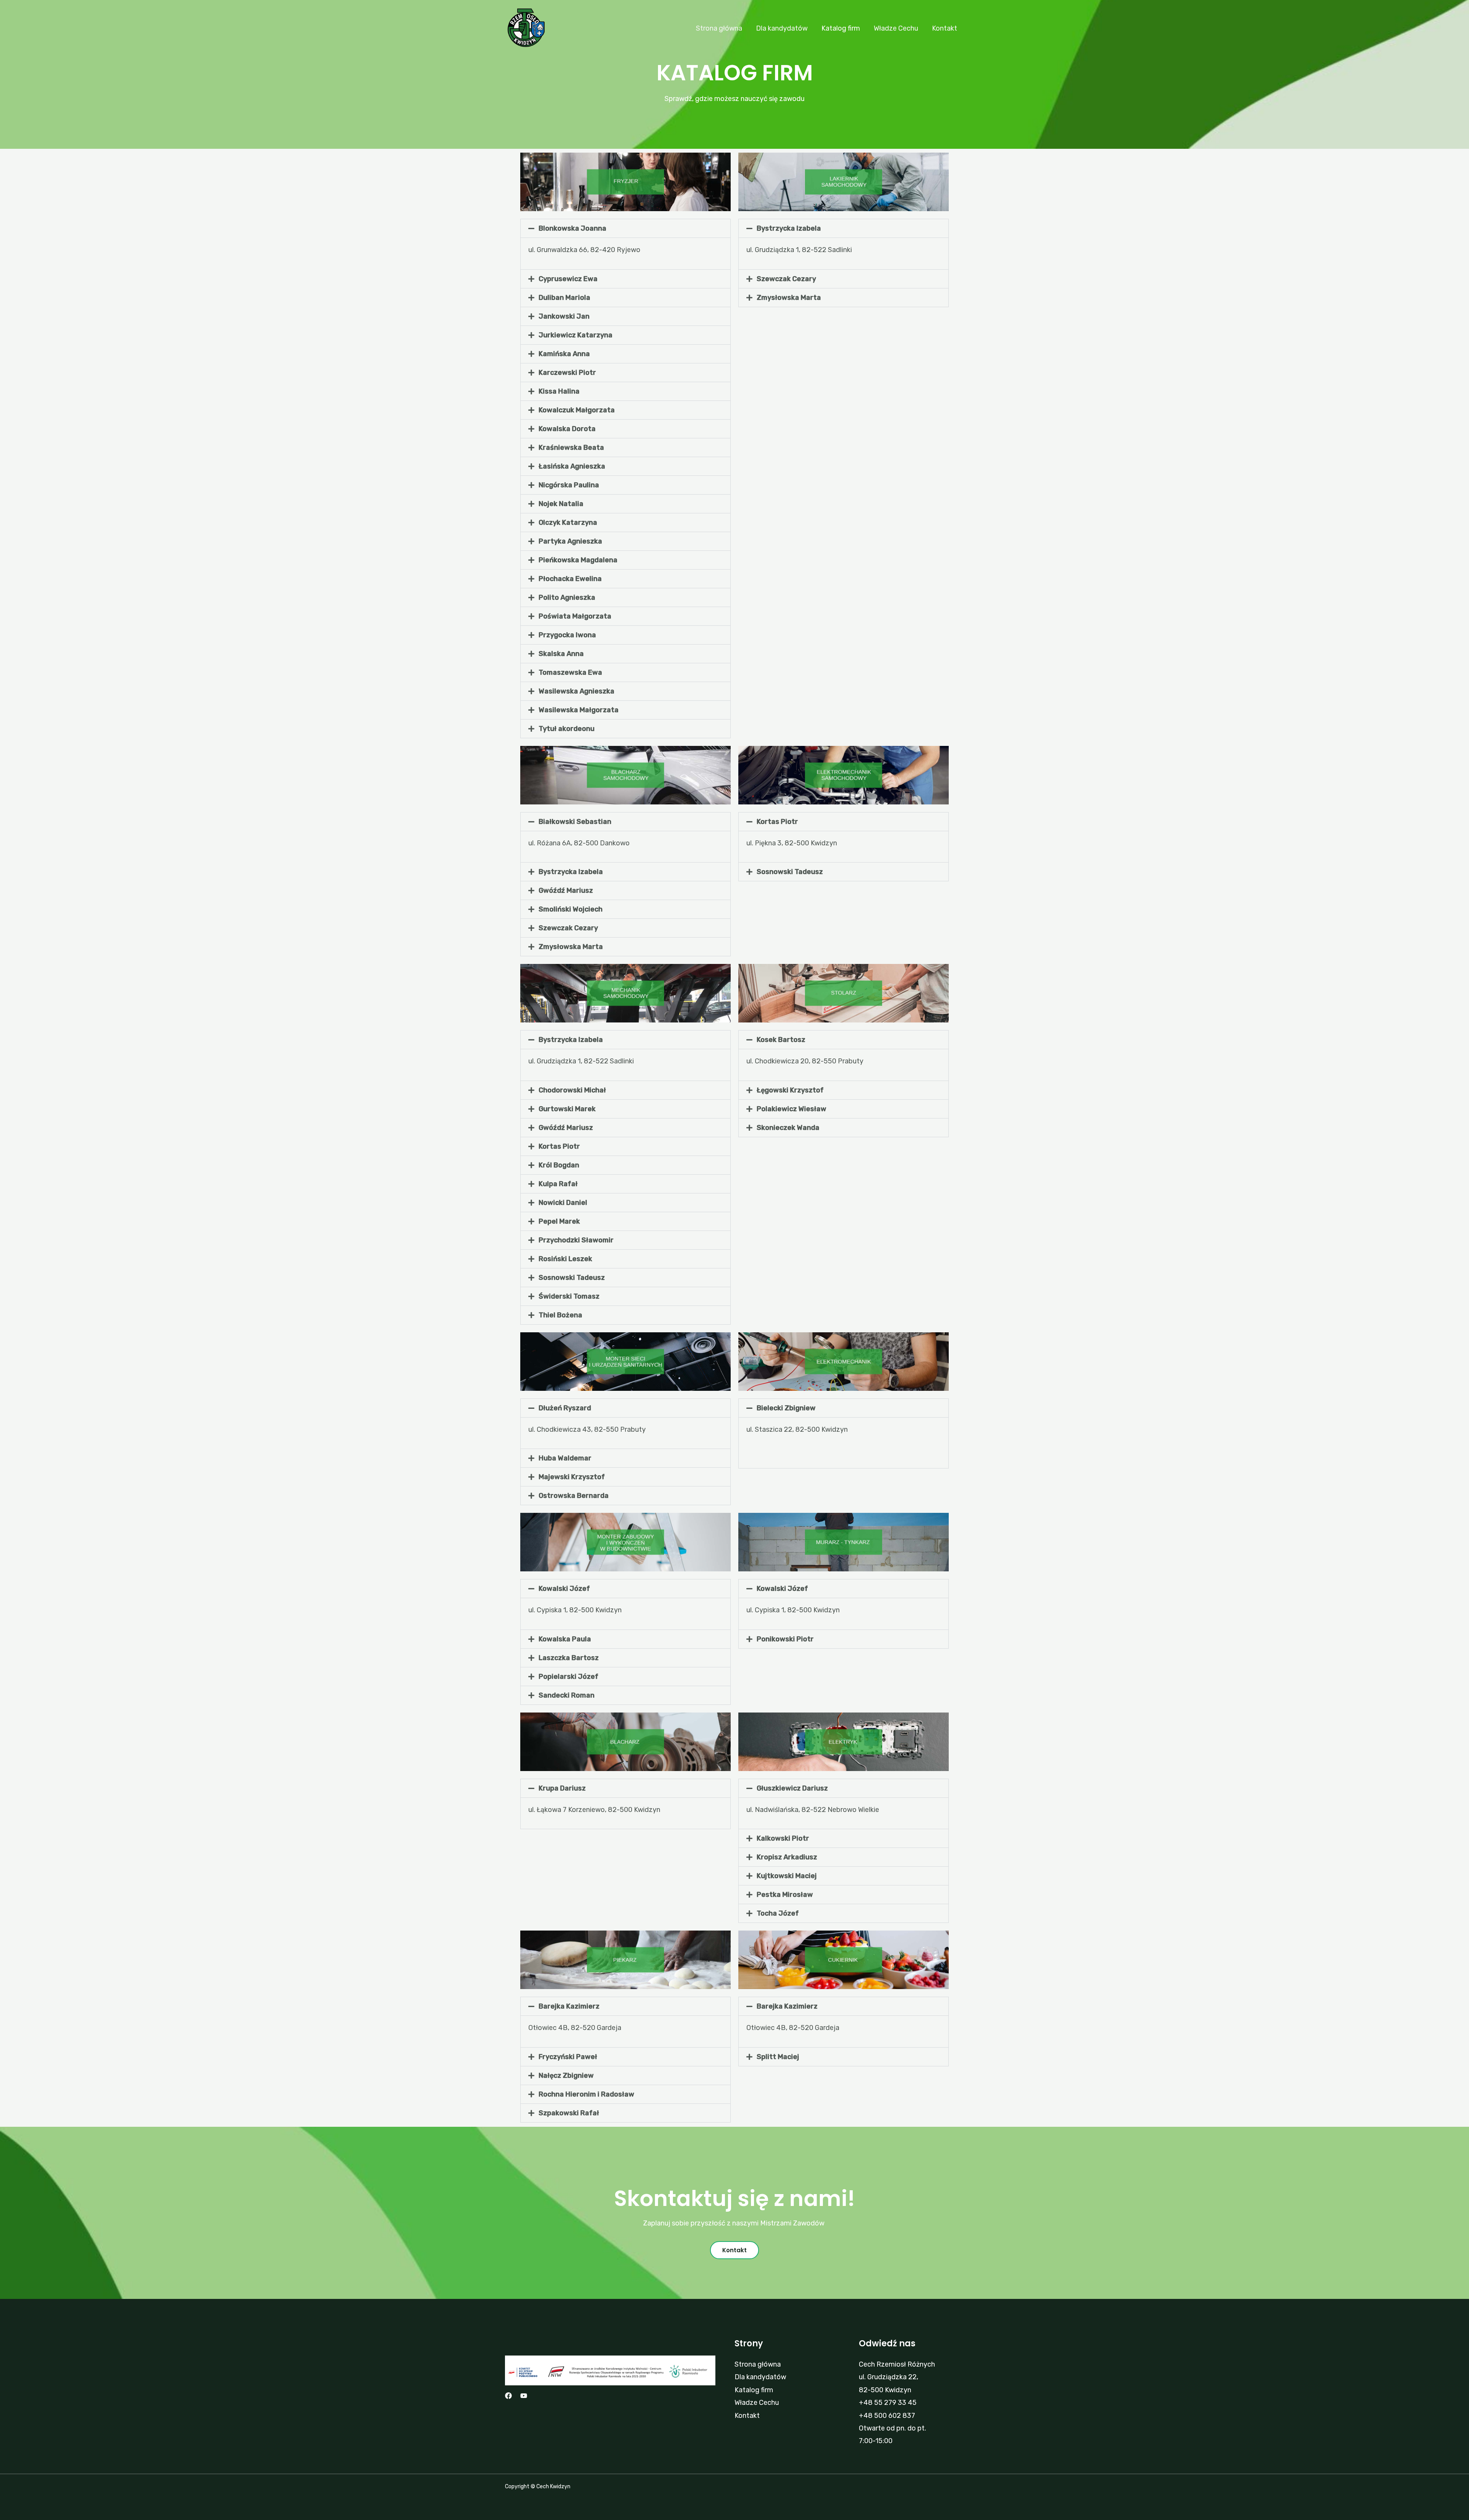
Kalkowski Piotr (783, 1838)
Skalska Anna (561, 654)
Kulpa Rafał (558, 1184)
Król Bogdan (559, 1165)
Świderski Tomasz (569, 1296)
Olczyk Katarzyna (568, 523)
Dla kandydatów (782, 28)
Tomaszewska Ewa (570, 672)
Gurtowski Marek (567, 1109)
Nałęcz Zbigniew (566, 2076)
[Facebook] (508, 2396)
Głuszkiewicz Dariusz (792, 1788)
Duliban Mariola (564, 298)
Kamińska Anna (564, 354)
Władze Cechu (896, 28)
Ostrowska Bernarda (574, 1496)
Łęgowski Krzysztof (790, 1090)
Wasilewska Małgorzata (579, 710)
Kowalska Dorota (567, 429)
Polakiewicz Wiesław (792, 1109)
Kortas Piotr (777, 822)
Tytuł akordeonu (567, 729)
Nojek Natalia (561, 504)
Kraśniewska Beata (571, 448)
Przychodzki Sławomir (576, 1240)
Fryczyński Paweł (568, 2057)
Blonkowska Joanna (572, 228)
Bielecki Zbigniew (786, 1408)
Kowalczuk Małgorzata (577, 410)
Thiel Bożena (560, 1315)
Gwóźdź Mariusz (566, 890)
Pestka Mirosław (785, 1895)
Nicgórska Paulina (569, 485)
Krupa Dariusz (562, 1788)
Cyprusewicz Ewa (568, 279)
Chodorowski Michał (572, 1090)
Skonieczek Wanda (788, 1128)
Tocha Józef (778, 1913)
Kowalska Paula (565, 1639)
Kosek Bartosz (781, 1040)
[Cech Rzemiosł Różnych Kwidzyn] (526, 28)
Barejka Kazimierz (569, 2006)
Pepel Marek (559, 1221)
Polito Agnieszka (567, 597)
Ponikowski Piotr (785, 1639)
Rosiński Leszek (565, 1259)
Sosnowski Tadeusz (790, 872)
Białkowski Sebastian (575, 822)
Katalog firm (841, 28)
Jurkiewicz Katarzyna (576, 335)
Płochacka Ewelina (570, 579)
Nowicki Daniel (563, 1203)
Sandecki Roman (567, 1695)
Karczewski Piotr (567, 373)
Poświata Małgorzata (575, 616)
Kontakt (945, 28)
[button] (625, 228)
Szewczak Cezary (786, 279)
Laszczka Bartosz (569, 1658)
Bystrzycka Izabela (789, 228)
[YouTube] (524, 2396)
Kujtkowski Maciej (787, 1876)
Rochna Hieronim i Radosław (586, 2094)
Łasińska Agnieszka (572, 466)
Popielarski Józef (568, 1677)
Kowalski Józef (564, 1589)
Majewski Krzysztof (572, 1477)
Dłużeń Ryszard (565, 1408)
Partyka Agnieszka (570, 541)
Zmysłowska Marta (789, 298)
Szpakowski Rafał (569, 2113)
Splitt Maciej (778, 2057)
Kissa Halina (559, 391)
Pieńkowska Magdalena (578, 560)
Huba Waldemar (565, 1458)
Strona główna (719, 28)
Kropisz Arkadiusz (787, 1857)
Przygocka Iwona (567, 635)
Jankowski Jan (564, 316)
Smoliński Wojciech (571, 909)
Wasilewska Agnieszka (577, 691)
